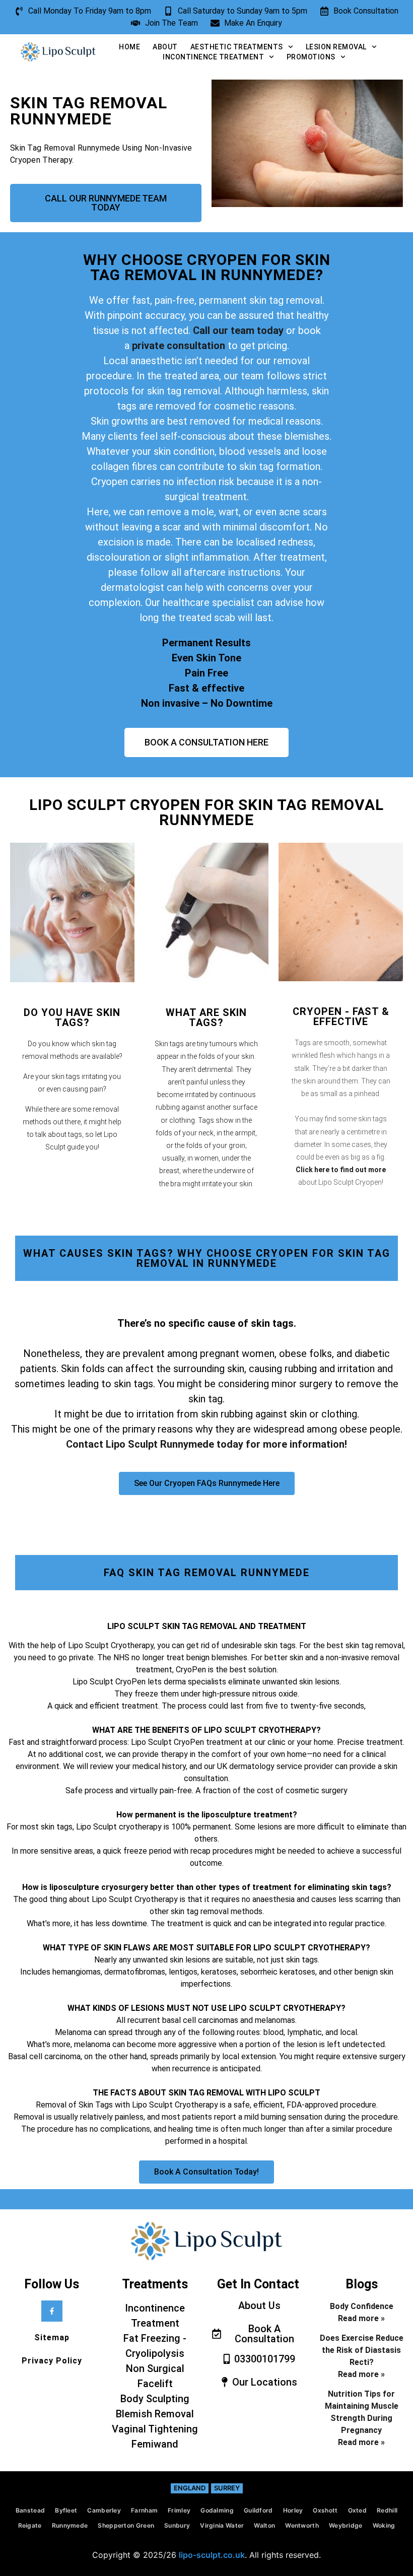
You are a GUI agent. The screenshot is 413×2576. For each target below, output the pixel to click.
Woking (384, 2525)
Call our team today (238, 330)
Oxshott (325, 2510)
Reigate (30, 2525)
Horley (293, 2510)
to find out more (358, 1170)
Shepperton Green (126, 2525)
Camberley (104, 2510)
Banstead (30, 2510)
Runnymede (70, 2525)
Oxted (358, 2510)
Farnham (144, 2510)
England (190, 2488)
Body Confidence (362, 2306)
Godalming (217, 2510)
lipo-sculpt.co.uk (212, 2555)
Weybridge (346, 2525)
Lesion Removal (336, 47)
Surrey (227, 2488)
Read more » (361, 2318)
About (165, 47)
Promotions (311, 57)
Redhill (387, 2510)
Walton (264, 2525)
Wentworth (302, 2525)
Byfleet (66, 2510)
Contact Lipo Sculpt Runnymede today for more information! (206, 1444)
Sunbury (177, 2525)
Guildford (258, 2510)
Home (129, 47)
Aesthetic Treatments (237, 47)
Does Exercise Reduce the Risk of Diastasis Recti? (362, 2350)
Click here (313, 1170)
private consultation (177, 346)
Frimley (179, 2510)
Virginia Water (222, 2525)
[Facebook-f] (52, 2311)
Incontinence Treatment (213, 57)
